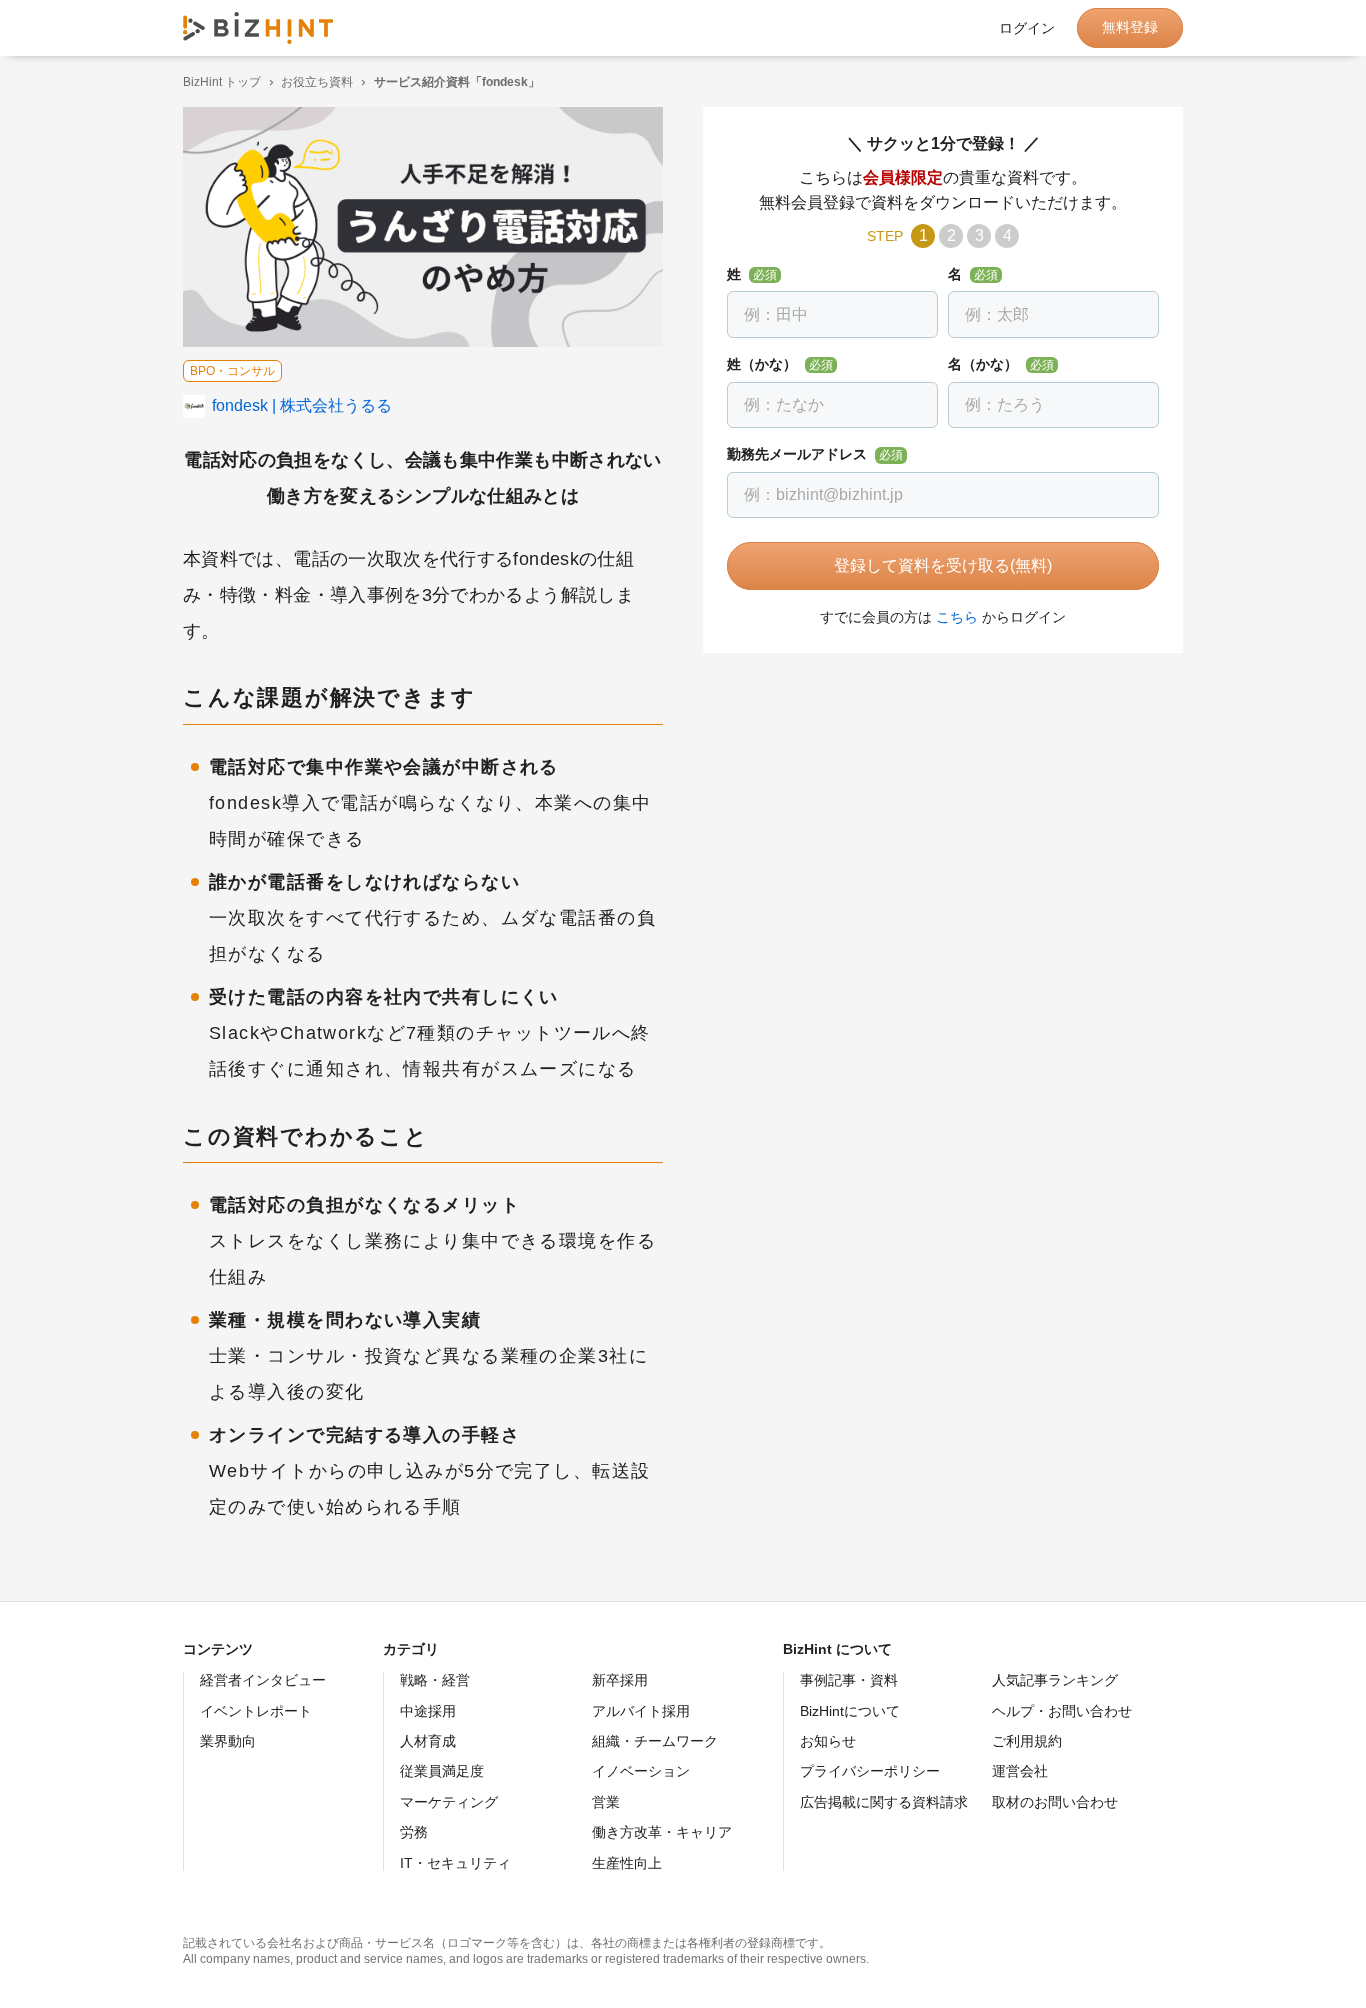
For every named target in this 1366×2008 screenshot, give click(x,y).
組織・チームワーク (655, 1741)
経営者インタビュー (263, 1680)
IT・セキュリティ (455, 1863)
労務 (414, 1832)
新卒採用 (620, 1680)
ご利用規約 (1027, 1741)
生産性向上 (627, 1863)
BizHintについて (850, 1711)
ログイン (1027, 28)
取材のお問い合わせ (1055, 1802)
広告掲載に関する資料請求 (884, 1802)
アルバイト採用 (641, 1711)
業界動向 (228, 1741)
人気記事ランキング (1055, 1680)
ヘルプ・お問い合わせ (1062, 1711)
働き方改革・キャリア (662, 1832)
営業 (606, 1802)
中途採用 (428, 1711)
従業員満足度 (442, 1771)
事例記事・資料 (849, 1680)
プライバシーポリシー (870, 1771)
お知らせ (828, 1741)
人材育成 (428, 1741)
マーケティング (449, 1802)
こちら (957, 617)
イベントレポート (256, 1711)
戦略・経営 (435, 1680)
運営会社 (1020, 1771)
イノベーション (641, 1771)
